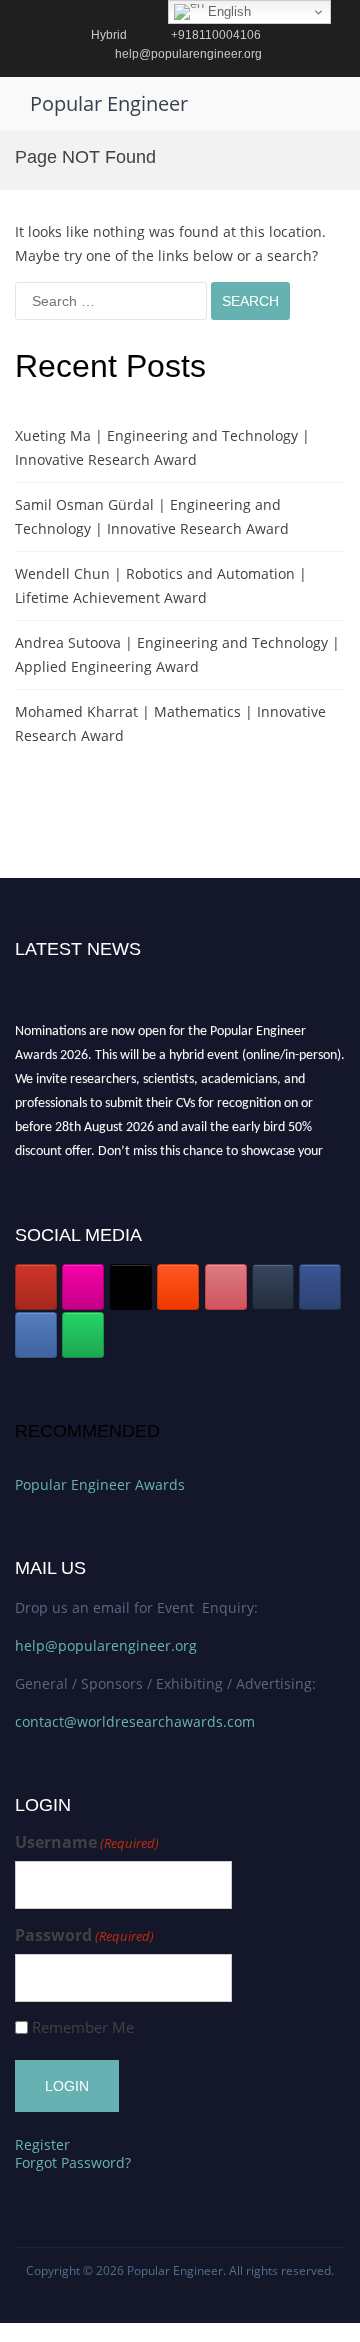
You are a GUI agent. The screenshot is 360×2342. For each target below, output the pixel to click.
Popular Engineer (109, 103)
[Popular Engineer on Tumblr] (273, 1287)
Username (87, 1842)
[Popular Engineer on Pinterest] (226, 1287)
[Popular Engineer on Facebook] (320, 1287)
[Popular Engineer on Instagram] (83, 1287)
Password (84, 1935)
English (227, 11)
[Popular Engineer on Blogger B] (178, 1287)
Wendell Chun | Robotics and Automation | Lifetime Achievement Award (161, 585)
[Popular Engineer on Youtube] (36, 1287)
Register (42, 2144)
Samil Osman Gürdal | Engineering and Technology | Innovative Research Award (152, 516)
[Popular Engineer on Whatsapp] (83, 1335)
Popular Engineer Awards (100, 1484)
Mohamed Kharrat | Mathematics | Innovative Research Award (170, 723)
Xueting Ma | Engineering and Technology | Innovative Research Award (162, 447)
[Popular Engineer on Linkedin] (36, 1335)
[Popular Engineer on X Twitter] (131, 1287)
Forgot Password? (73, 2162)
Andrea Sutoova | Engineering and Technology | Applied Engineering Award (177, 654)
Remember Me (83, 2027)
